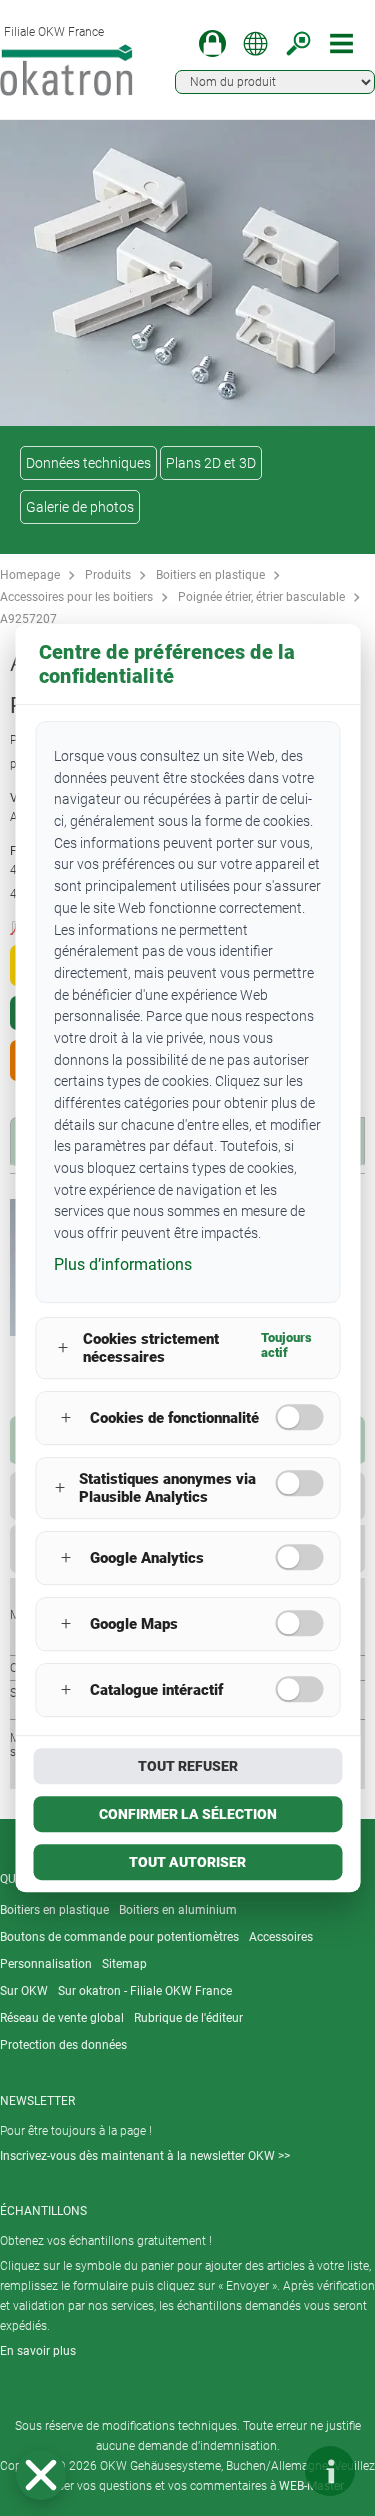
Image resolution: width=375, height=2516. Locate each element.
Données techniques (88, 463)
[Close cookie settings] (41, 2475)
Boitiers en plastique (210, 575)
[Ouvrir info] (330, 2471)
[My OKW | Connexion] (212, 43)
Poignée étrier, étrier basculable (261, 597)
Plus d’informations (123, 1264)
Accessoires (281, 1937)
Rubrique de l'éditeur (188, 2018)
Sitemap (124, 1964)
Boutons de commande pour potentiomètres (119, 1937)
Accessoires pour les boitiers (76, 597)
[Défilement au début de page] (270, 2471)
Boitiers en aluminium (178, 1910)
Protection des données (63, 2045)
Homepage (30, 575)
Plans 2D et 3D (211, 463)
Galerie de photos (80, 507)
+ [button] (63, 1347)
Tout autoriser (187, 1862)
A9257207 (28, 619)
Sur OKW (24, 1991)
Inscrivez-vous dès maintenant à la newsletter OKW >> (145, 2156)
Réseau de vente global (62, 2018)
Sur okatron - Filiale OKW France (145, 1991)
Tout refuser (188, 1766)
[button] (41, 2475)
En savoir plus (38, 2351)
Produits (108, 575)
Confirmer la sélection (188, 1814)
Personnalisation (46, 1964)
